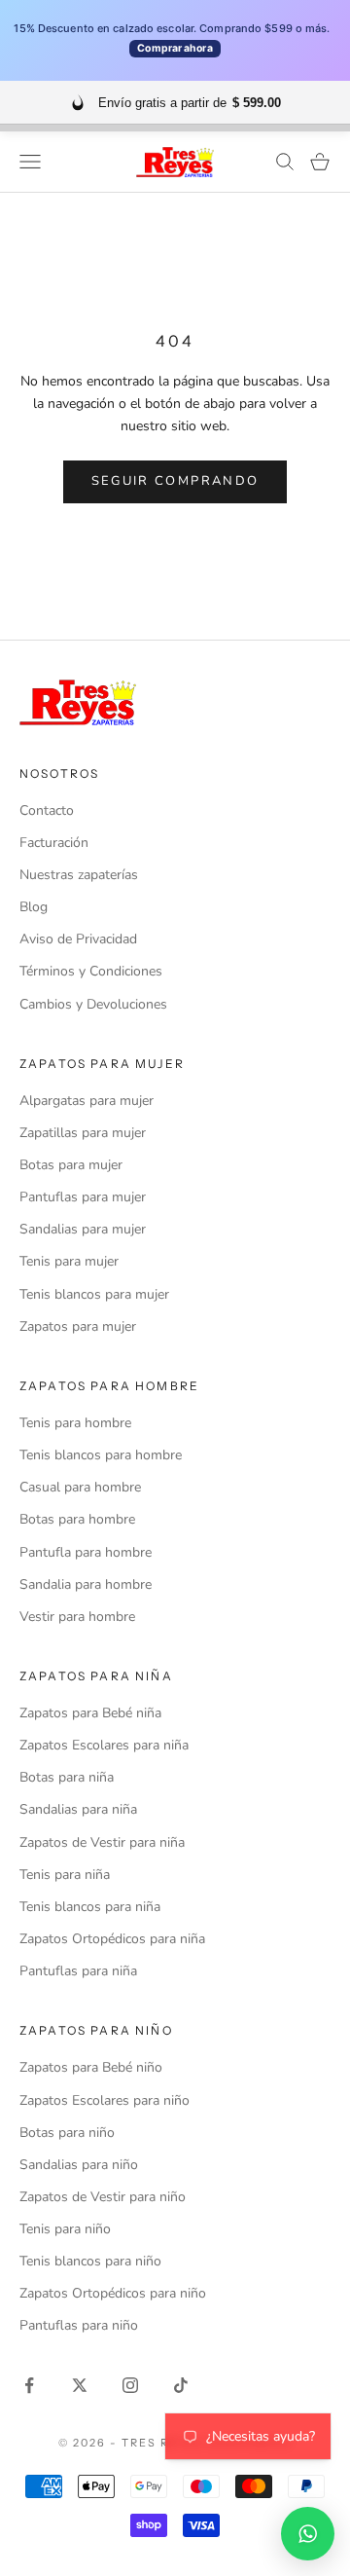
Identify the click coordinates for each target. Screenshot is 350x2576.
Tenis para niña (65, 1875)
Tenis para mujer (69, 1261)
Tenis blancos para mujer (94, 1294)
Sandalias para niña (78, 1809)
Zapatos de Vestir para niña (102, 1842)
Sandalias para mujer (83, 1229)
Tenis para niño (65, 2229)
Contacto (47, 810)
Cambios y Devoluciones (93, 1004)
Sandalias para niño (79, 2165)
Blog (34, 907)
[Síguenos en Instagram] (130, 2385)
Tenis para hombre (75, 1423)
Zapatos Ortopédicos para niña (112, 1939)
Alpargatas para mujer (87, 1101)
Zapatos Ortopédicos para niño (113, 2293)
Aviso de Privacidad (78, 939)
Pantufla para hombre (86, 1552)
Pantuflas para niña (78, 1971)
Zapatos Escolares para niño (105, 2100)
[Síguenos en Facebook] (29, 2385)
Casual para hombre (80, 1487)
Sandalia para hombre (86, 1584)
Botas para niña (67, 1777)
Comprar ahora (175, 48)
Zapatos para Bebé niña (90, 1713)
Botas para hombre (77, 1519)
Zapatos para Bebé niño (91, 2067)
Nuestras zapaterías (79, 875)
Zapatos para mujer (78, 1326)
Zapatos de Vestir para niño (103, 2197)
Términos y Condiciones (91, 971)
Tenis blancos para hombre (101, 1455)
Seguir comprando (175, 481)
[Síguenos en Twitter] (80, 2385)
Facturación (54, 843)
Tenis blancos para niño (90, 2261)
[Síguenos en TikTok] (181, 2385)
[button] (308, 2534)
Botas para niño (67, 2133)
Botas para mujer (71, 1165)
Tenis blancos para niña (90, 1907)
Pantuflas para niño (79, 2325)
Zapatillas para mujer (83, 1133)
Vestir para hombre (77, 1617)
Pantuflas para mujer (83, 1197)
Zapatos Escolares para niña (104, 1745)
